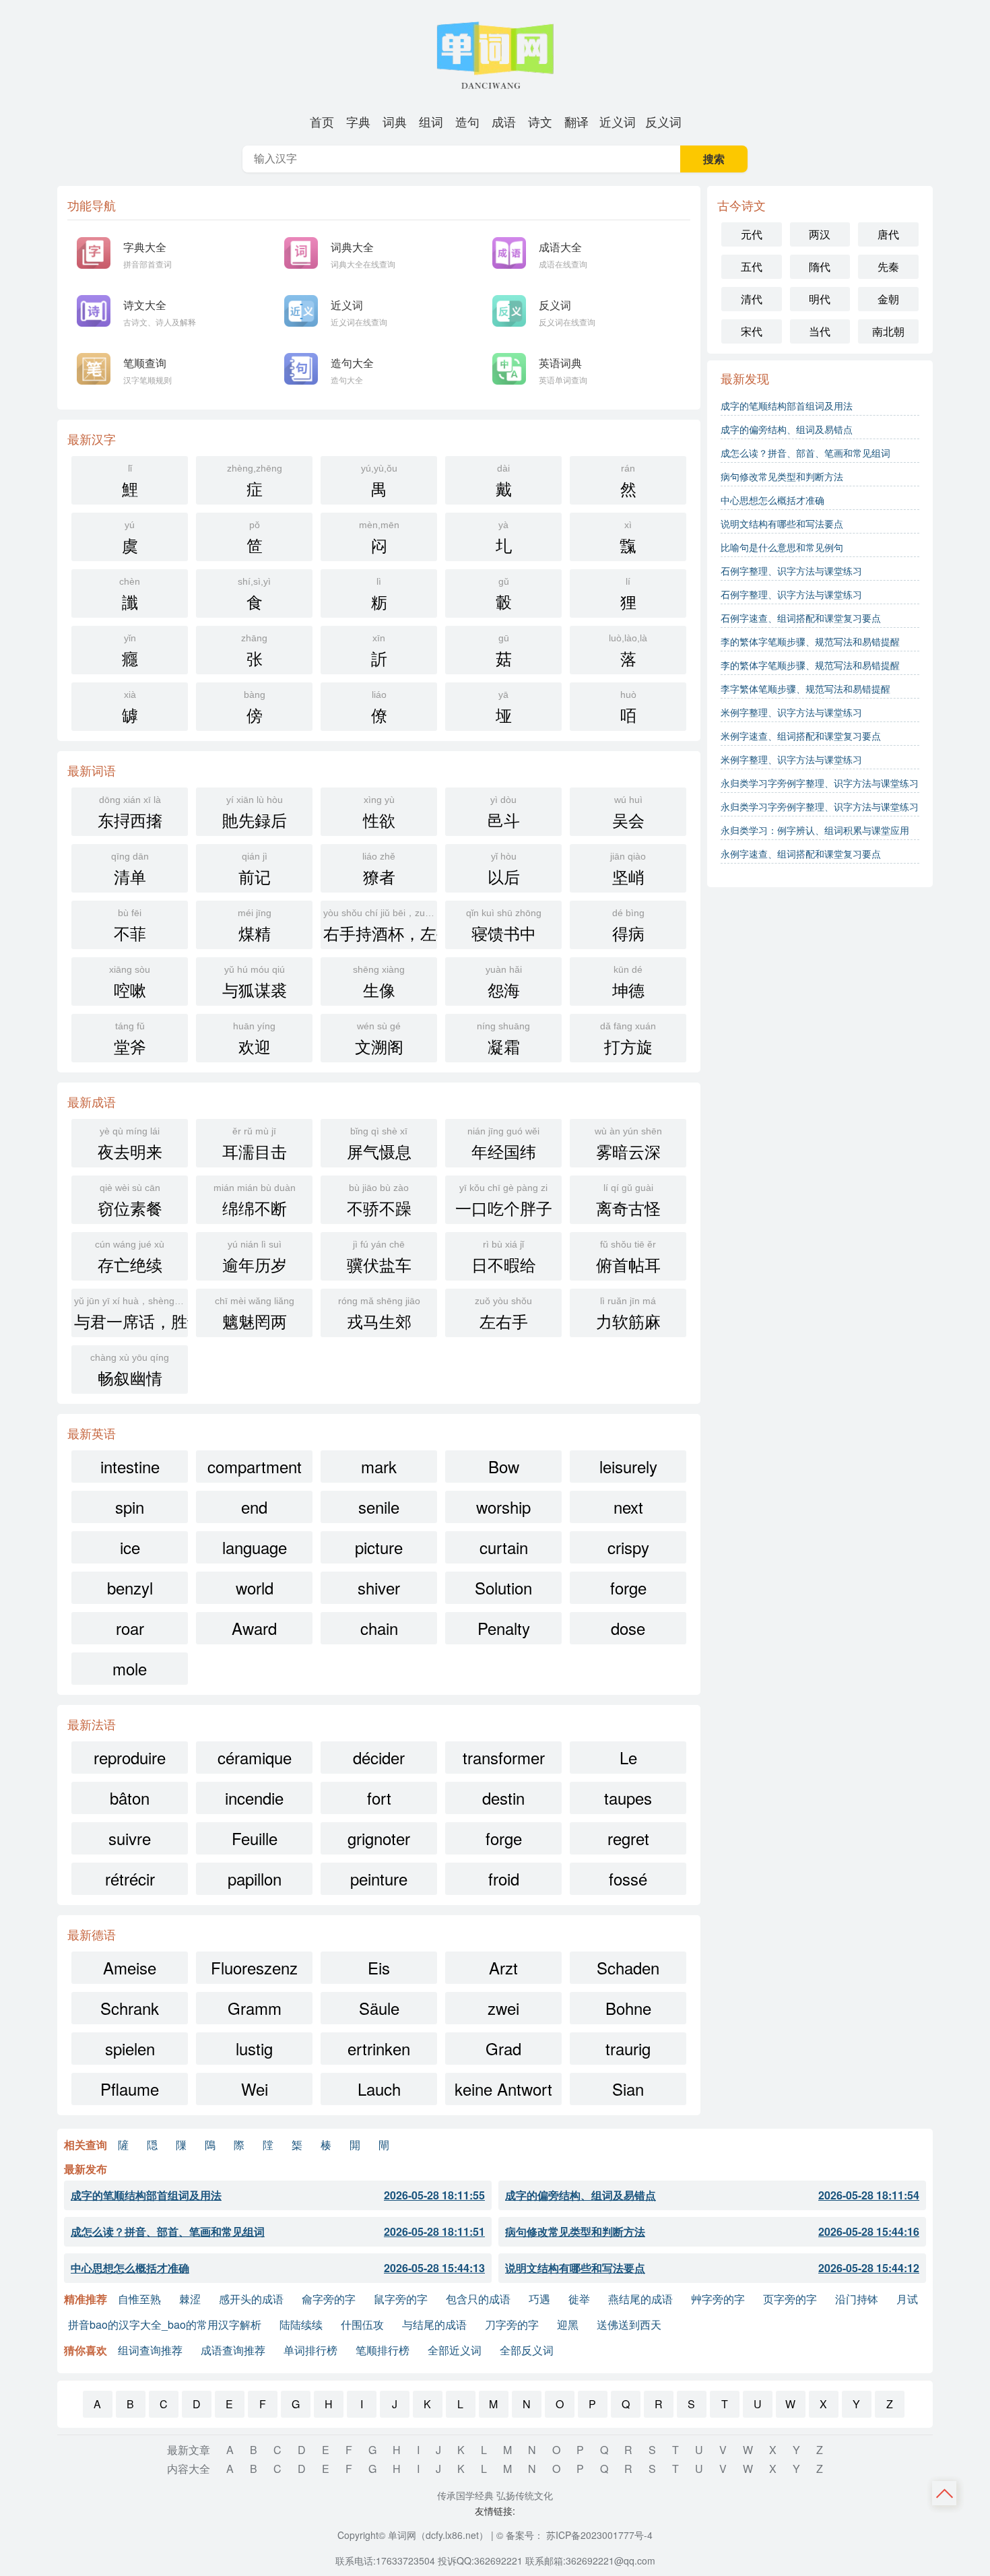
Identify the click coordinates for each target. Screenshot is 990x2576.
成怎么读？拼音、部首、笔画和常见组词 (805, 453)
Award (254, 1628)
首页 (322, 121)
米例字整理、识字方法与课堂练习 (791, 712)
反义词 (663, 121)
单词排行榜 (310, 2350)
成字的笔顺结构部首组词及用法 (787, 406)
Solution (503, 1587)
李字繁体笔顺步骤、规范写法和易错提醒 (805, 688)
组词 (431, 121)
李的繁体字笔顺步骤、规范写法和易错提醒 (810, 641)
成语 (504, 121)
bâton (130, 1798)
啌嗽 (130, 983)
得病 (628, 926)
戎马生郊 (379, 1314)
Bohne (628, 2008)
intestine (130, 1466)
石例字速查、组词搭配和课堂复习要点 (801, 618)
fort (379, 1798)
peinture (379, 1878)
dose (628, 1628)
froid (504, 1878)
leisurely (628, 1466)
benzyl (130, 1587)
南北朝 (888, 331)
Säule (379, 2008)
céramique (255, 1757)
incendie (254, 1798)
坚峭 (628, 869)
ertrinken (379, 2048)
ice (130, 1547)
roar (130, 1628)
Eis (379, 1967)
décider (379, 1757)
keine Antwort (503, 2089)
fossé (628, 1878)
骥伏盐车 (379, 1257)
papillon (255, 1878)
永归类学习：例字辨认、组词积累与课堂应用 (815, 830)
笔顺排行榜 (383, 2350)
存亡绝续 (130, 1257)
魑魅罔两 (255, 1314)
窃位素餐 (130, 1201)
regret (628, 1838)
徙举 (579, 2299)
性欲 (379, 813)
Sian (628, 2089)
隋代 (820, 266)
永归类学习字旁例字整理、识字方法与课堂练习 (820, 783)
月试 (907, 2299)
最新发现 (745, 378)
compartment (255, 1466)
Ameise (130, 1967)
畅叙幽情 (130, 1371)
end (254, 1507)
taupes (628, 1798)
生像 (379, 983)
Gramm (255, 2008)
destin (503, 1798)
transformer (504, 1757)
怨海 (504, 983)
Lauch (379, 2089)
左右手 (503, 1314)
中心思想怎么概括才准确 (772, 500)
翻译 (576, 121)
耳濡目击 (255, 1144)
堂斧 (130, 1039)
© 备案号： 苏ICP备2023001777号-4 (574, 2535)
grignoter (379, 1838)
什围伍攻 (362, 2324)
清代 (752, 299)
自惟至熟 (139, 2299)
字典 (358, 121)
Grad (503, 2048)
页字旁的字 (790, 2299)
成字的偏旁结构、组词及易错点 (787, 429)
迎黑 (568, 2324)
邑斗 (504, 813)
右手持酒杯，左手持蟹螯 (380, 926)
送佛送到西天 (629, 2324)
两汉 (820, 234)
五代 (752, 266)
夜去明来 (130, 1144)
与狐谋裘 (255, 983)
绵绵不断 (255, 1201)
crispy (628, 1547)
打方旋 (628, 1039)
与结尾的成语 (434, 2324)
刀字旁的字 (512, 2324)
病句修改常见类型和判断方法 (782, 476)
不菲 (130, 926)
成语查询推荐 (233, 2350)
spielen (130, 2048)
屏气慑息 (379, 1144)
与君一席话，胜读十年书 (131, 1314)
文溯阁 (379, 1039)
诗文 (540, 121)
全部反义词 (527, 2350)
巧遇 (539, 2299)
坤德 (628, 983)
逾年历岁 (255, 1257)
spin (130, 1507)
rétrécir (130, 1878)
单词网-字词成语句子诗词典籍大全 (495, 54)
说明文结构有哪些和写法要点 (782, 523)
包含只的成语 (478, 2299)
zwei (503, 2008)
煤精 (255, 926)
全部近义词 (455, 2350)
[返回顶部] (945, 2493)
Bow (504, 1466)
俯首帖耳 (628, 1257)
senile (379, 1507)
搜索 (714, 159)
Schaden (628, 1967)
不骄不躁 (379, 1201)
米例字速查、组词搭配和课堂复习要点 (801, 736)
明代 (820, 299)
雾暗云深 (628, 1144)
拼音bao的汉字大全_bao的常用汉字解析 (165, 2324)
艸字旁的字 (718, 2299)
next (628, 1507)
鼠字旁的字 (401, 2299)
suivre (130, 1838)
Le (628, 1757)
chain (379, 1628)
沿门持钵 (857, 2299)
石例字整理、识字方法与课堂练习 (791, 571)
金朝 (888, 299)
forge (628, 1587)
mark (379, 1466)
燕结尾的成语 (640, 2299)
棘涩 (190, 2299)
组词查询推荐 (150, 2350)
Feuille (255, 1838)
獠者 (379, 869)
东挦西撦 (130, 813)
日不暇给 (504, 1257)
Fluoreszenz (254, 1967)
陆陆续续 (301, 2324)
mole (130, 1668)
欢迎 (254, 1039)
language (255, 1547)
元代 (752, 234)
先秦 (888, 266)
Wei (255, 2089)
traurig (628, 2048)
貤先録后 (255, 813)
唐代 (888, 234)
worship (503, 1507)
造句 (467, 121)
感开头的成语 (251, 2299)
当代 (820, 331)
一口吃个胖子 (504, 1201)
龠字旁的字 (329, 2299)
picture (379, 1547)
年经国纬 (503, 1144)
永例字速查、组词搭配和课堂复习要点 (801, 854)
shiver (379, 1587)
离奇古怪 (628, 1201)
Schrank (130, 2008)
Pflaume (130, 2089)
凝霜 (503, 1039)
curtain (504, 1547)
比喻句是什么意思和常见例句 (782, 547)
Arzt (503, 1967)
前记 (255, 869)
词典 (395, 121)
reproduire (130, 1757)
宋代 (752, 331)
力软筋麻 (628, 1314)
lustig (254, 2048)
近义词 (618, 121)
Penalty (504, 1628)
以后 (504, 869)
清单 (130, 869)
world (255, 1587)
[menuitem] (322, 121)
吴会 (628, 813)
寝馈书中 (504, 926)
